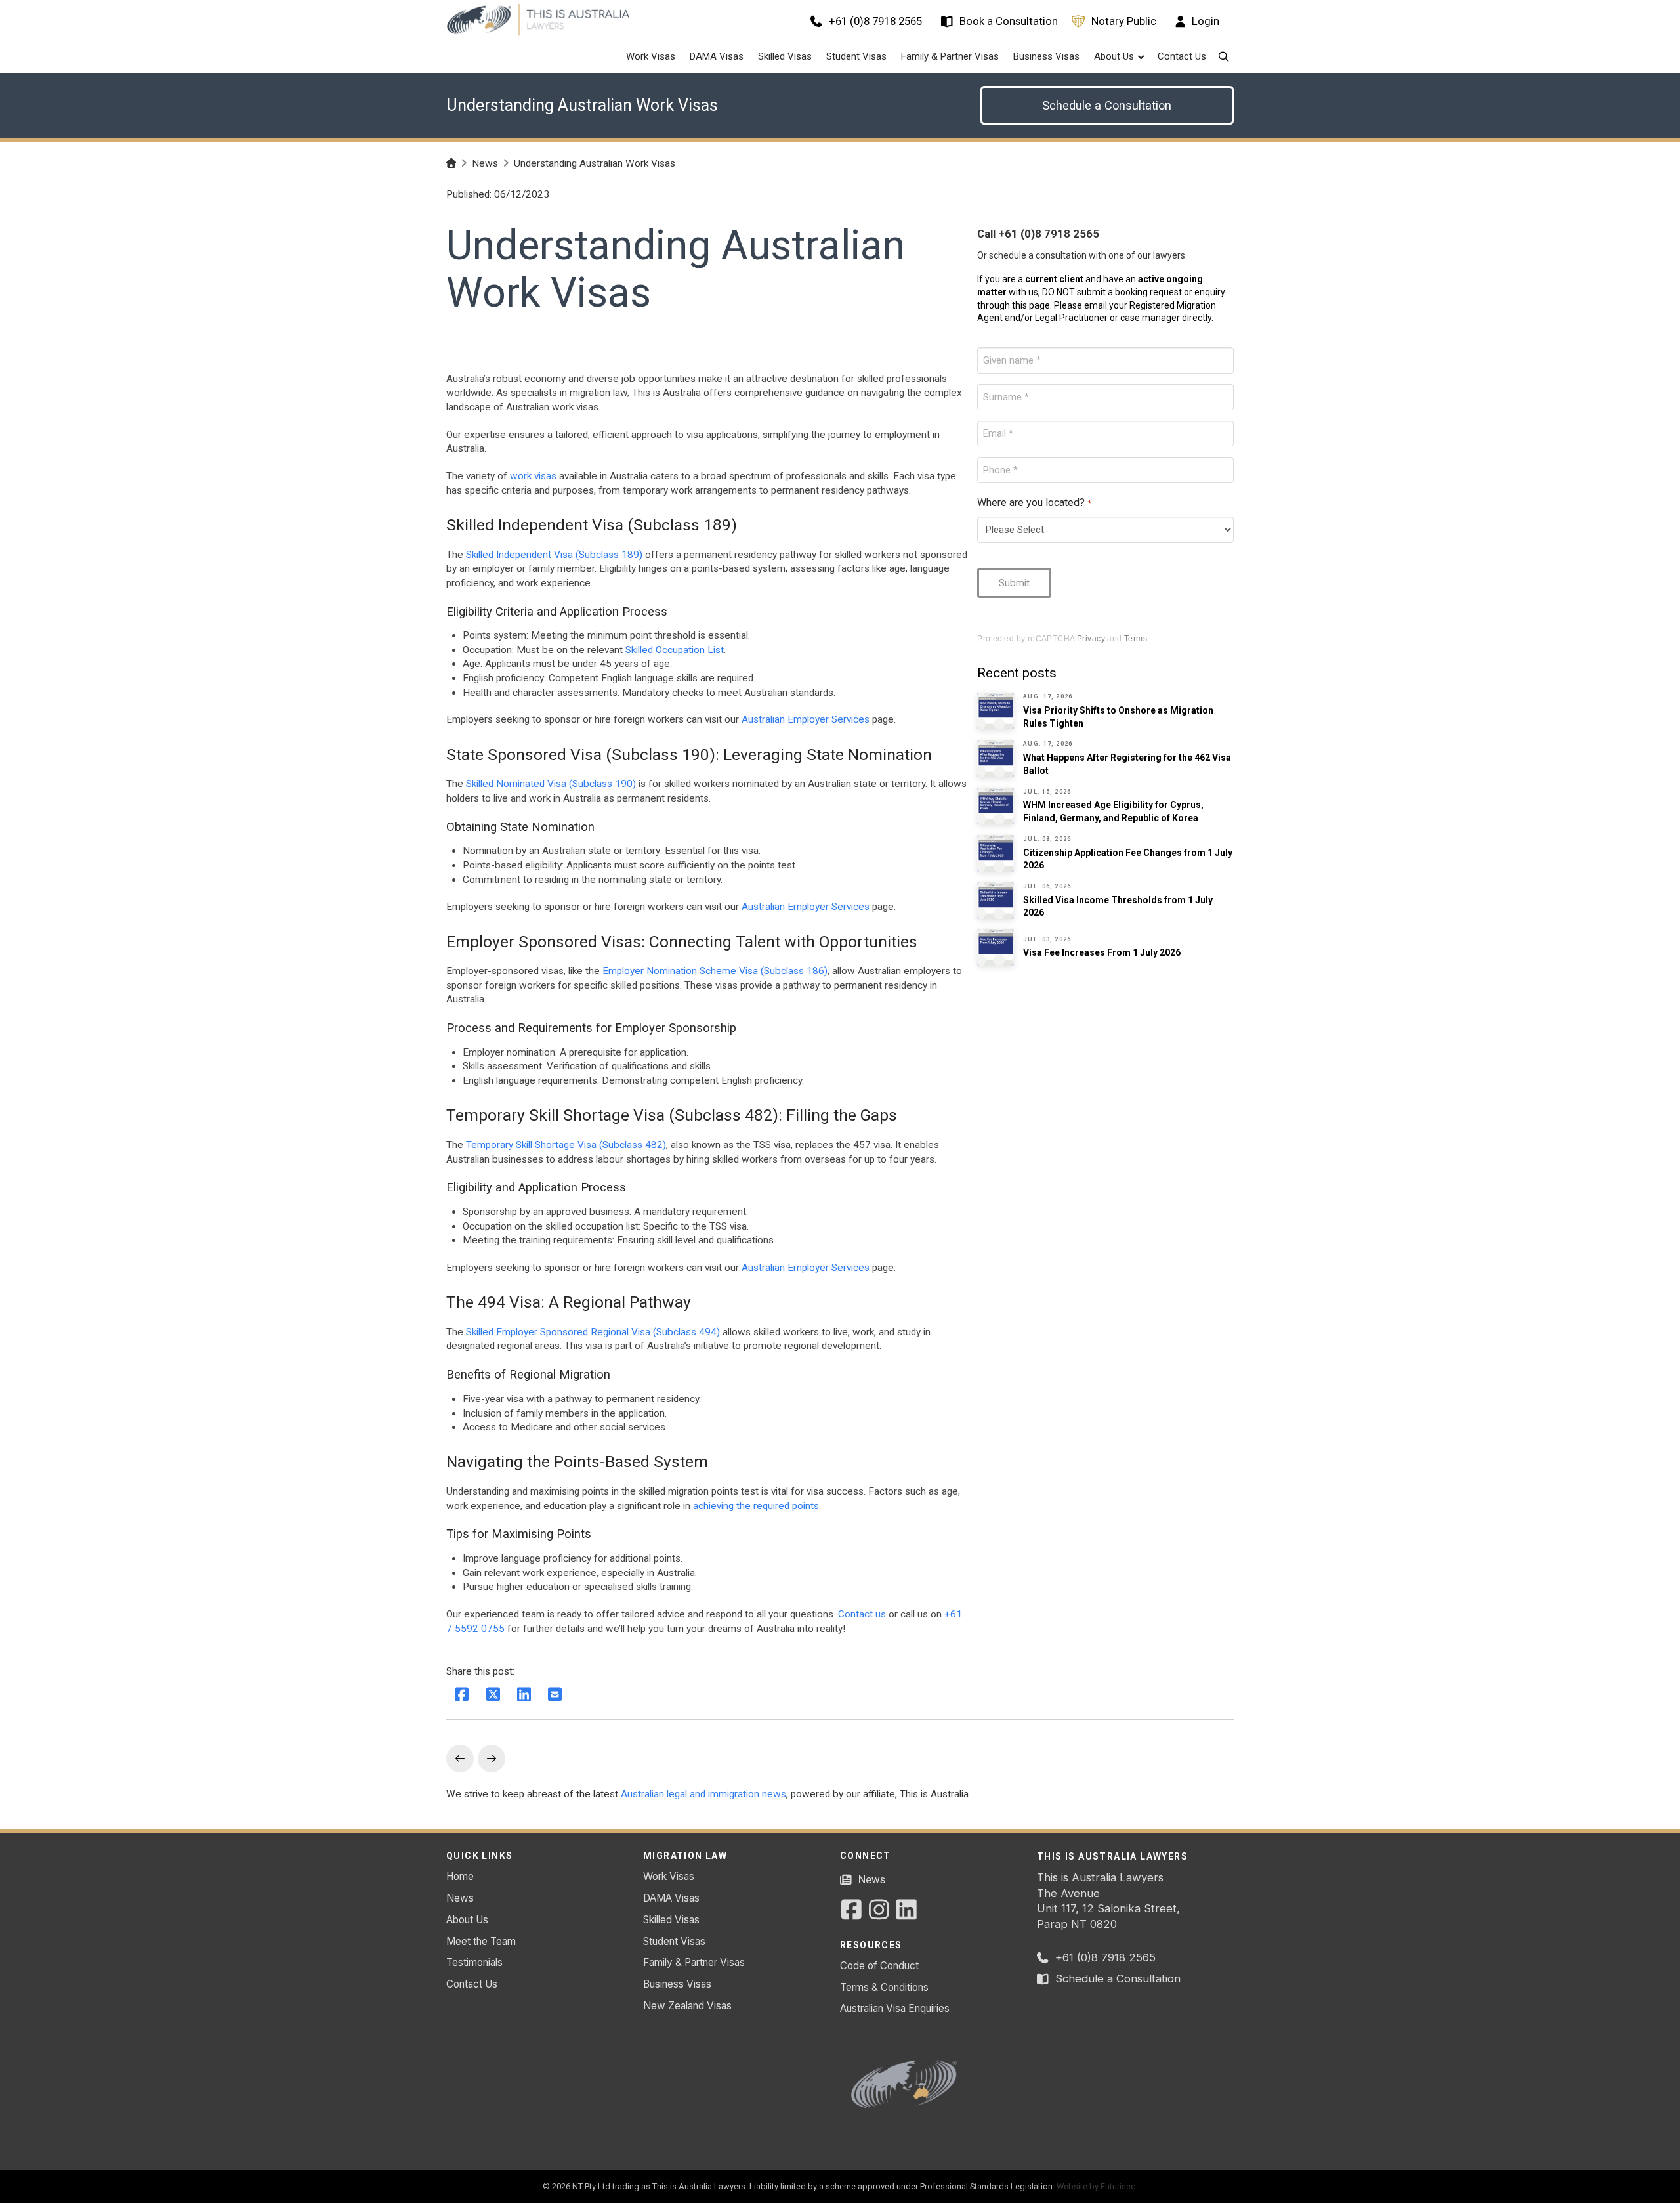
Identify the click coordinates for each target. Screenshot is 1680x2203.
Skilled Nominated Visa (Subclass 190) (551, 784)
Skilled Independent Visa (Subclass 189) (554, 555)
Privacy (1091, 638)
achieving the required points (756, 1506)
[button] (1224, 57)
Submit (1014, 583)
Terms (1136, 638)
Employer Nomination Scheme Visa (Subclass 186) (715, 971)
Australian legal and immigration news (703, 1794)
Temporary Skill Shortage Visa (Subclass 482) (566, 1145)
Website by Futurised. (1097, 2186)
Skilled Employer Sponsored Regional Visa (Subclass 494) (593, 1332)
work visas (533, 476)
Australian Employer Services (806, 719)
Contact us (862, 1614)
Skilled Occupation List (675, 650)
